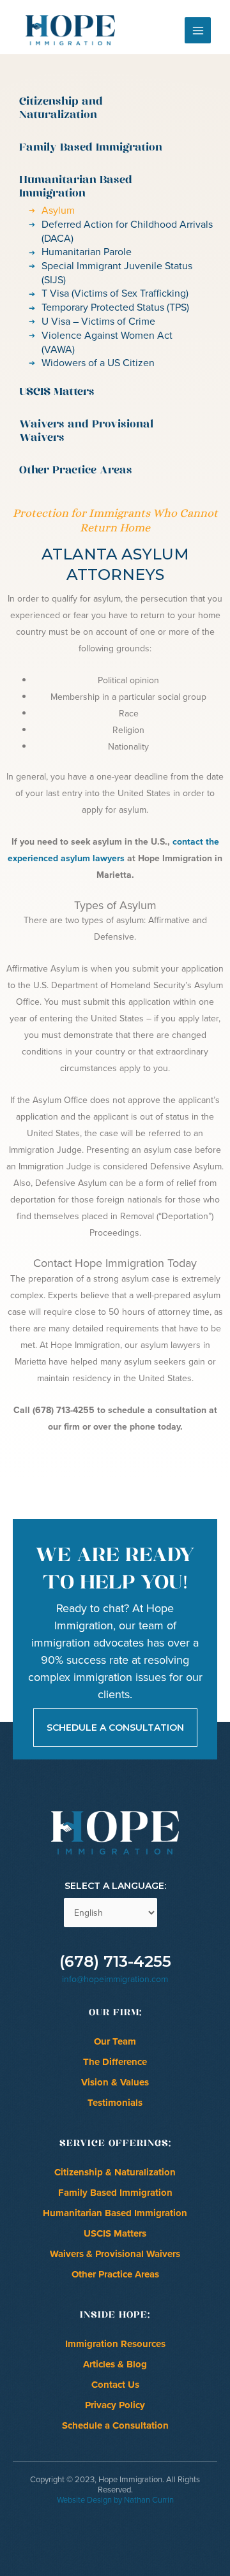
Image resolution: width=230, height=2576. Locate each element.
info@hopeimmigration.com (115, 1979)
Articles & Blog (115, 2364)
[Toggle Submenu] (195, 109)
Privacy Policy (115, 2405)
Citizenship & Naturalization (115, 2172)
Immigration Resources (115, 2344)
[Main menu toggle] (198, 30)
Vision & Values (115, 2082)
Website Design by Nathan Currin (115, 2500)
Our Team (115, 2041)
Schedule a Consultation (115, 2425)
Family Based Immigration (115, 2193)
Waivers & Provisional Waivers (115, 2254)
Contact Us (115, 2385)
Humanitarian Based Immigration (115, 2213)
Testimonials (115, 2103)
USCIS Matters (115, 2233)
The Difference (115, 2062)
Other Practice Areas (115, 2274)
